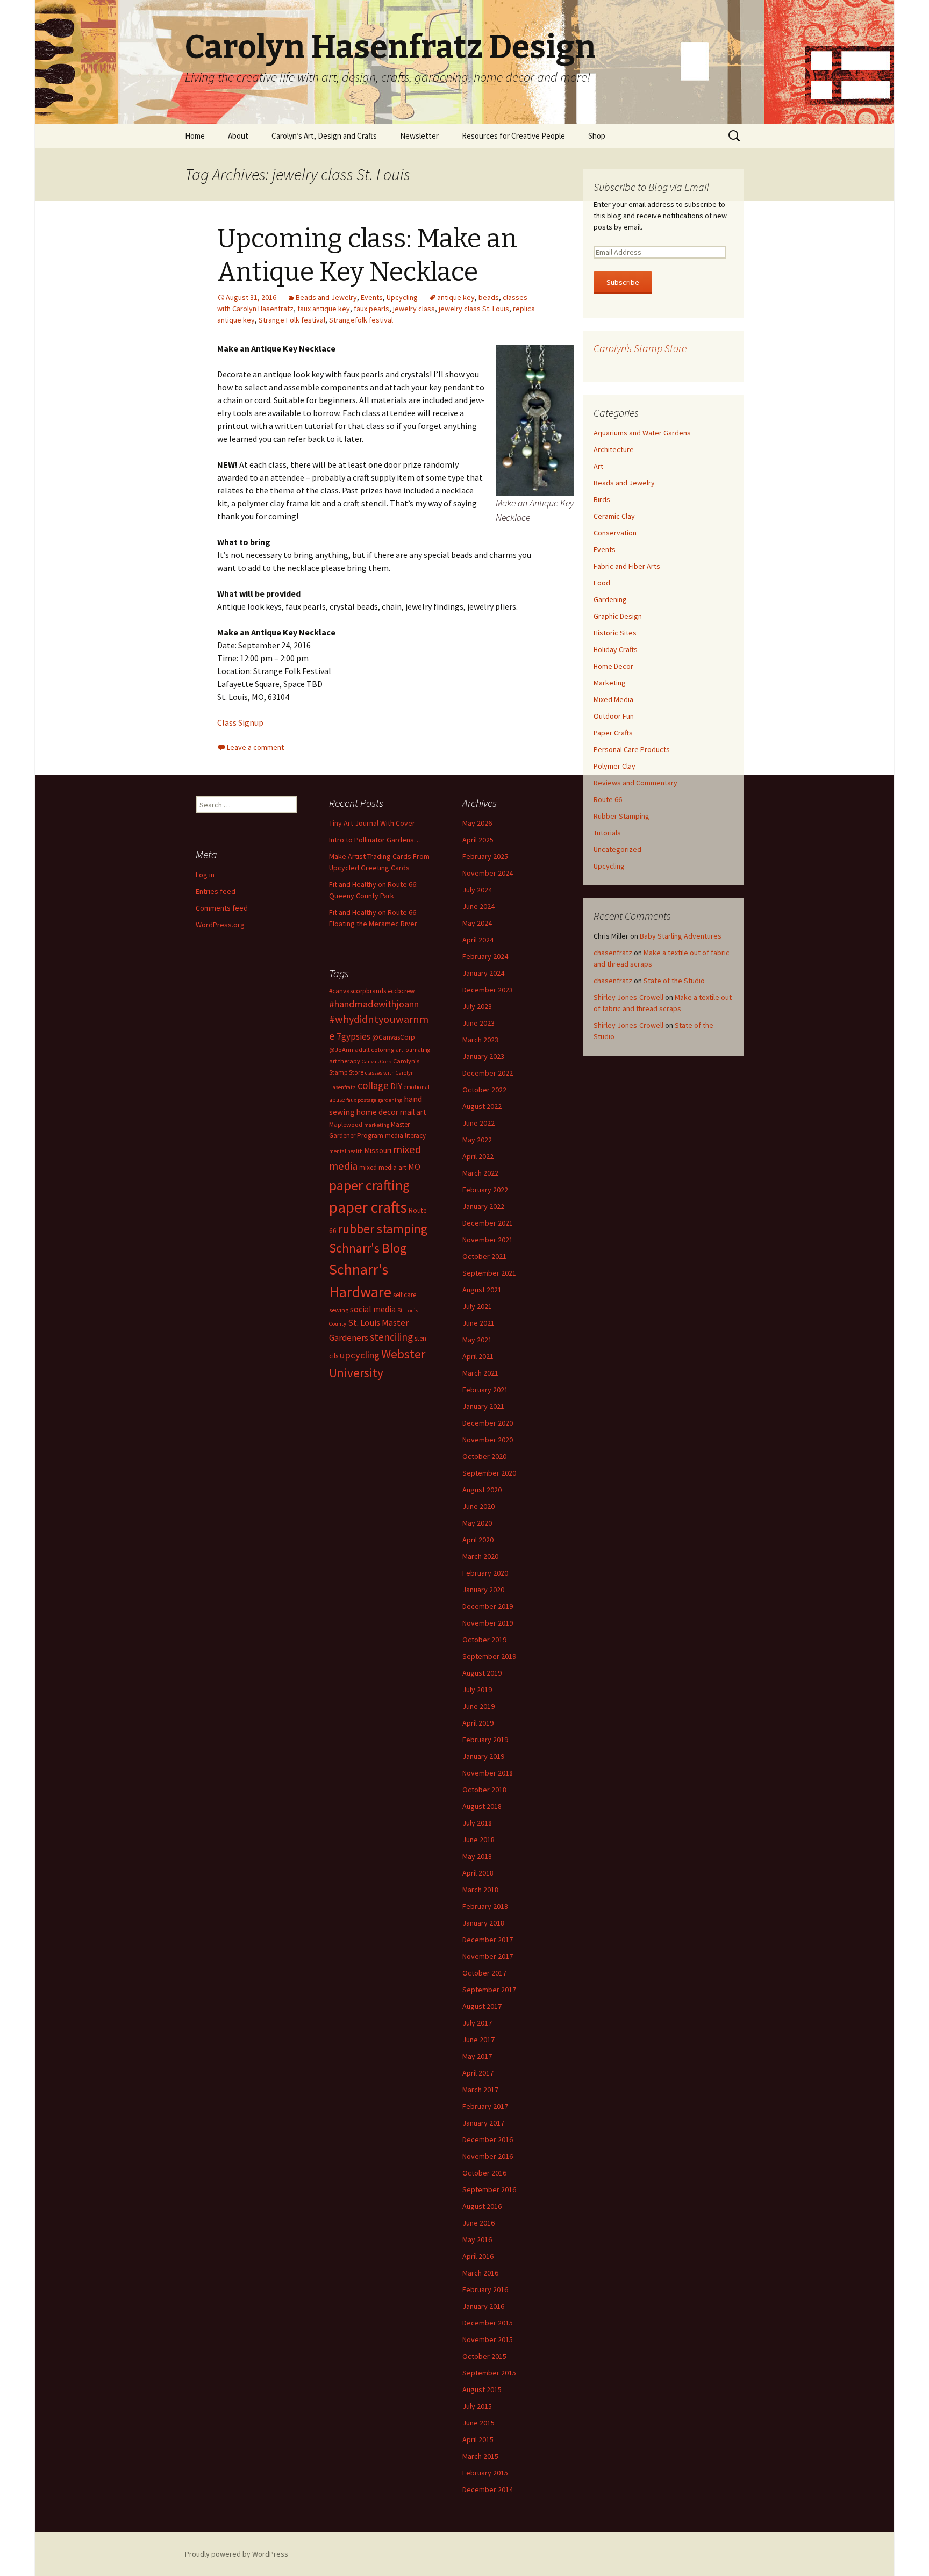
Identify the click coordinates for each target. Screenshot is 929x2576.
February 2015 (485, 2473)
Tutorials (607, 833)
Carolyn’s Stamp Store (640, 348)
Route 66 (608, 799)
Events (372, 297)
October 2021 (484, 1256)
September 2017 (489, 1990)
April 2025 (478, 840)
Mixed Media (613, 699)
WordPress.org (220, 925)
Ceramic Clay (614, 516)
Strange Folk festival (292, 320)
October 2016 (484, 2173)
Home (195, 136)
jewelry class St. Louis (474, 309)
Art (598, 466)
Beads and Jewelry (326, 297)
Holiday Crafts (616, 649)
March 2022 (480, 1173)
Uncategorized (617, 849)
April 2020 (478, 1540)
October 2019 (484, 1640)
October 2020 (484, 1456)
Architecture (614, 449)
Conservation (615, 533)
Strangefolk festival (361, 320)
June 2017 (478, 2040)
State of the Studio (674, 981)
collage (373, 1085)
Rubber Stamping (621, 816)
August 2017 (482, 2006)
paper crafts (368, 1207)
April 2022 (478, 1156)
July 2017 (477, 2023)
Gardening (610, 599)
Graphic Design (618, 616)
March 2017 (480, 2090)
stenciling (391, 1337)
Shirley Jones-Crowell (628, 997)
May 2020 (477, 1523)
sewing (339, 1310)
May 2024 (477, 923)
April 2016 (478, 2256)
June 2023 (478, 1023)
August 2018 (482, 1806)
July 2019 (477, 1690)
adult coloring (374, 1050)
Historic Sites (615, 633)
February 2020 (485, 1573)
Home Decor (613, 666)
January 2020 (483, 1590)
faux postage (361, 1100)
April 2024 (478, 940)
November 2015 (488, 2339)
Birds (602, 499)
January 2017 (483, 2123)
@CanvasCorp (394, 1037)
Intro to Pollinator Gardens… (375, 840)
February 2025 (485, 856)
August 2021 (482, 1290)
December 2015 (488, 2323)
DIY (396, 1086)
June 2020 (478, 1506)
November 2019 (488, 1623)
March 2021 (480, 1373)
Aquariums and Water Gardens (642, 433)
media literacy (405, 1136)
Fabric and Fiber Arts (627, 566)
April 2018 (478, 1873)
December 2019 (488, 1606)
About (238, 136)
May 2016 (477, 2239)
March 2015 (480, 2456)
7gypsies (353, 1036)
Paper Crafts (613, 733)
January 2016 (483, 2306)
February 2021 (485, 1390)
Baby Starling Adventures (681, 936)
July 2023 (477, 1006)
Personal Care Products (632, 749)
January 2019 (483, 1756)
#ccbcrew (401, 991)
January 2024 (483, 973)
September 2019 (489, 1656)
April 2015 (478, 2439)
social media (373, 1309)
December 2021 (488, 1223)
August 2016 (482, 2206)
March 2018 (480, 1890)
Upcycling (402, 297)
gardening (390, 1100)
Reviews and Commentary (635, 783)
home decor (377, 1112)
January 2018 (483, 1923)
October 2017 (484, 1973)
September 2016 (489, 2189)
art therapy (345, 1061)
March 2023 (480, 1040)
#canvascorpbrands (358, 991)
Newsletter (419, 136)
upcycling (360, 1355)
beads (489, 297)
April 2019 (478, 1723)
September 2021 (489, 1273)
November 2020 (488, 1440)
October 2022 (484, 1090)
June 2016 (478, 2223)
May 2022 (477, 1140)
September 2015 (489, 2373)
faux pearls (371, 309)
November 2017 (488, 1956)
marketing (377, 1125)
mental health (346, 1151)
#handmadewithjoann (374, 1004)
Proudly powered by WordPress (237, 2554)
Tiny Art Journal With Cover (372, 823)
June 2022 (478, 1123)
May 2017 (477, 2056)
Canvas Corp (377, 1061)
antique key (456, 297)
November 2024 (488, 873)
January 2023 (483, 1056)
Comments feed (222, 908)
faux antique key (324, 309)
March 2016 (480, 2273)
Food (602, 583)
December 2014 (488, 2489)
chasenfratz (613, 953)
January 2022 (483, 1206)
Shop (597, 136)
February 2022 (485, 1190)
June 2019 (478, 1706)
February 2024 (485, 956)
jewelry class (414, 309)
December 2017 (488, 1940)
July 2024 (477, 890)
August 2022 (482, 1106)
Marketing (610, 683)
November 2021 (488, 1240)
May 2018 (477, 1856)
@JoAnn (341, 1050)
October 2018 (484, 1790)
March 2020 (480, 1556)
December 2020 (488, 1423)
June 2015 (478, 2423)
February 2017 (485, 2106)
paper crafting (369, 1185)
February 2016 (485, 2289)
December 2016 (488, 2139)
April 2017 (478, 2073)
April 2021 (478, 1356)
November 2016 (488, 2156)
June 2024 (478, 906)
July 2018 (477, 1823)
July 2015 (477, 2406)
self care (405, 1295)
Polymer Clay (614, 766)
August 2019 (482, 1673)
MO (414, 1167)
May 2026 (477, 823)
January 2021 (483, 1406)
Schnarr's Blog (368, 1248)
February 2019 (485, 1740)
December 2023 (488, 990)
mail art (413, 1112)
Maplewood (346, 1124)
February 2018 (485, 1906)
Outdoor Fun (614, 716)
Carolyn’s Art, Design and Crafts (324, 136)
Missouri (378, 1150)
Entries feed (216, 891)
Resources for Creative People (513, 136)
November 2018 (488, 1773)
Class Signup (240, 722)
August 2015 (482, 2389)
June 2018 (478, 1840)
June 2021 (478, 1323)
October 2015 (484, 2356)
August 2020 (482, 1490)
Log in (205, 875)
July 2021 (477, 1306)
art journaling (413, 1050)
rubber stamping (383, 1229)
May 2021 (477, 1340)
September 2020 (489, 1473)
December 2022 (488, 1073)
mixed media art (383, 1167)
